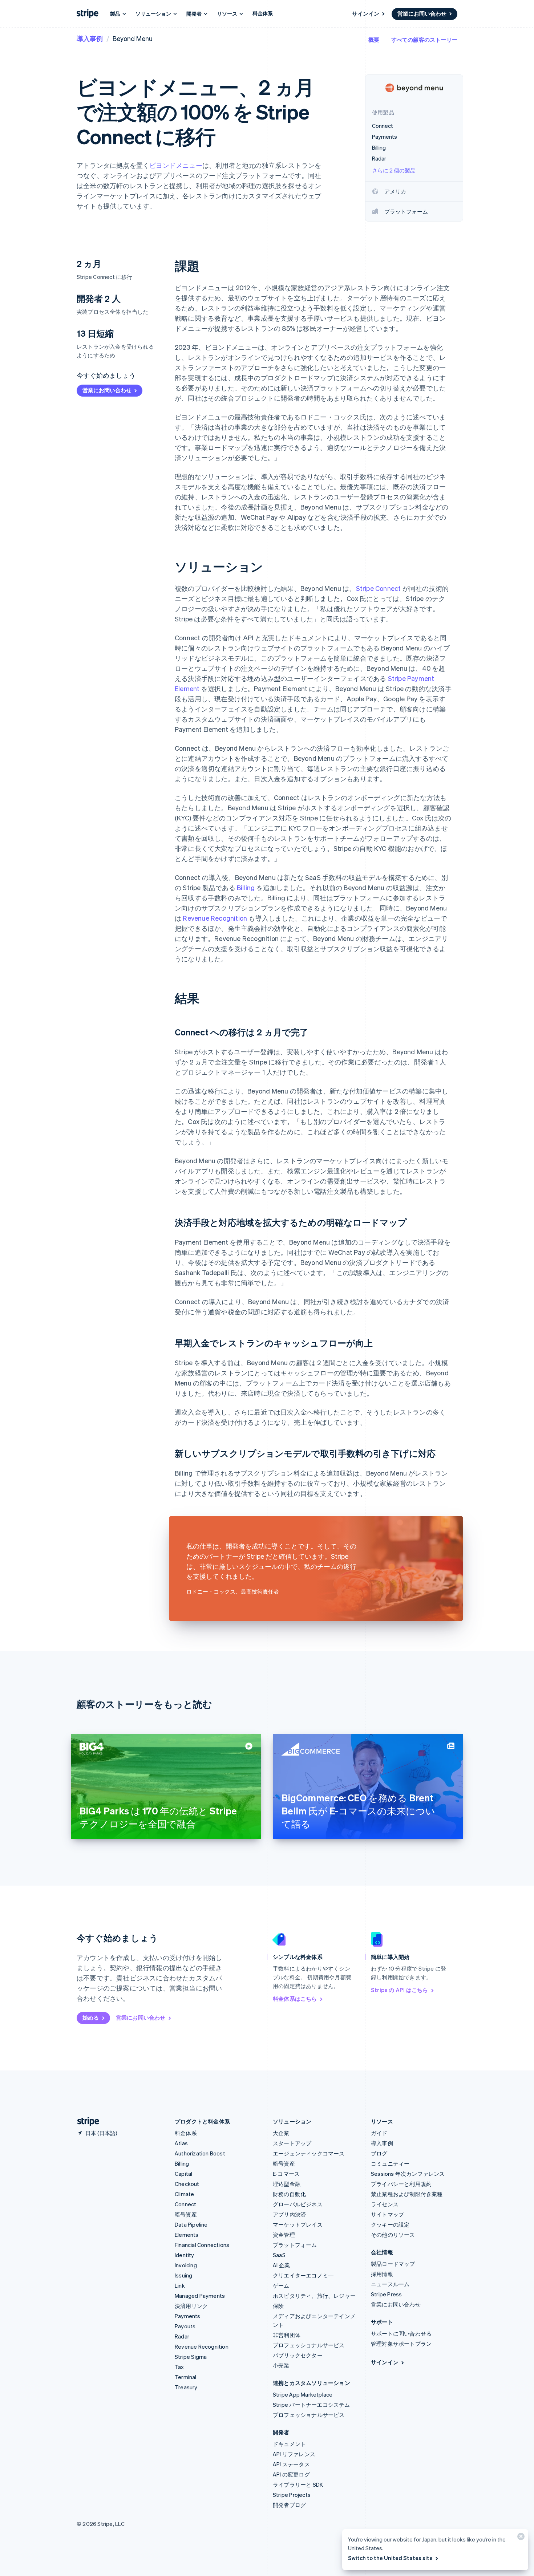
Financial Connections (202, 2245)
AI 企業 (281, 2265)
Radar (182, 2336)
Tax (179, 2367)
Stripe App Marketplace (303, 2394)
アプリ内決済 (289, 2214)
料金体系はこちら (295, 1999)
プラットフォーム (295, 2245)
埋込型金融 (287, 2184)
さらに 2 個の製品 (394, 170)
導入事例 (90, 38)
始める (91, 2017)
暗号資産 (186, 2214)
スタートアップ (292, 2143)
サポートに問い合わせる (401, 2333)
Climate (184, 2194)
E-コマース (286, 2174)
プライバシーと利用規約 (401, 2184)
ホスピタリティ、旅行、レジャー (314, 2296)
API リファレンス (294, 2454)
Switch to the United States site (390, 2558)
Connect (185, 2204)
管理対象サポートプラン (401, 2344)
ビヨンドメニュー (176, 165)
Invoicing (186, 2265)
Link (180, 2285)
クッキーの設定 (390, 2224)
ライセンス (385, 2204)
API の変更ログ (291, 2474)
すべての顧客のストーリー (424, 40)
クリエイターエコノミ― (303, 2275)
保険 (278, 2306)
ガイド (379, 2133)
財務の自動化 (289, 2194)
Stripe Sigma (191, 2357)
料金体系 (263, 13)
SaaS (279, 2255)
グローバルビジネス (298, 2204)
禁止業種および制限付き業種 (407, 2194)
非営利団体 (287, 2335)
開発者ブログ (289, 2505)
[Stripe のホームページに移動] (85, 2121)
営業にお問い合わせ (422, 13)
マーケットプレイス (298, 2224)
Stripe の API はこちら (399, 1990)
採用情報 (382, 2274)
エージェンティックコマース (309, 2153)
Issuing (183, 2275)
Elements (187, 2235)
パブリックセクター (298, 2355)
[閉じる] (520, 2538)
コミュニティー (390, 2163)
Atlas (181, 2143)
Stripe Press (386, 2294)
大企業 (281, 2133)
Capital (183, 2174)
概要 (374, 40)
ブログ (379, 2153)
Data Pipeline (191, 2224)
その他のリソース (393, 2235)
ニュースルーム (390, 2284)
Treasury (186, 2387)
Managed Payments (200, 2296)
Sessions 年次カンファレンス (408, 2174)
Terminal (186, 2377)
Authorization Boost (200, 2153)
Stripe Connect (379, 588)
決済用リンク (191, 2306)
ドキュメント (289, 2444)
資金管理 (284, 2235)
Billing (246, 887)
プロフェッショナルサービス (309, 2345)
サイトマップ (387, 2214)
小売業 (281, 2365)
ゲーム (281, 2285)
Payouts (185, 2326)
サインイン (366, 13)
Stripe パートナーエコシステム (311, 2405)
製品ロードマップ (393, 2264)
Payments (188, 2316)
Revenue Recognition (215, 918)
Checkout (187, 2184)
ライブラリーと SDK (298, 2484)
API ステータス (291, 2464)
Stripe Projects (292, 2495)
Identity (185, 2255)
